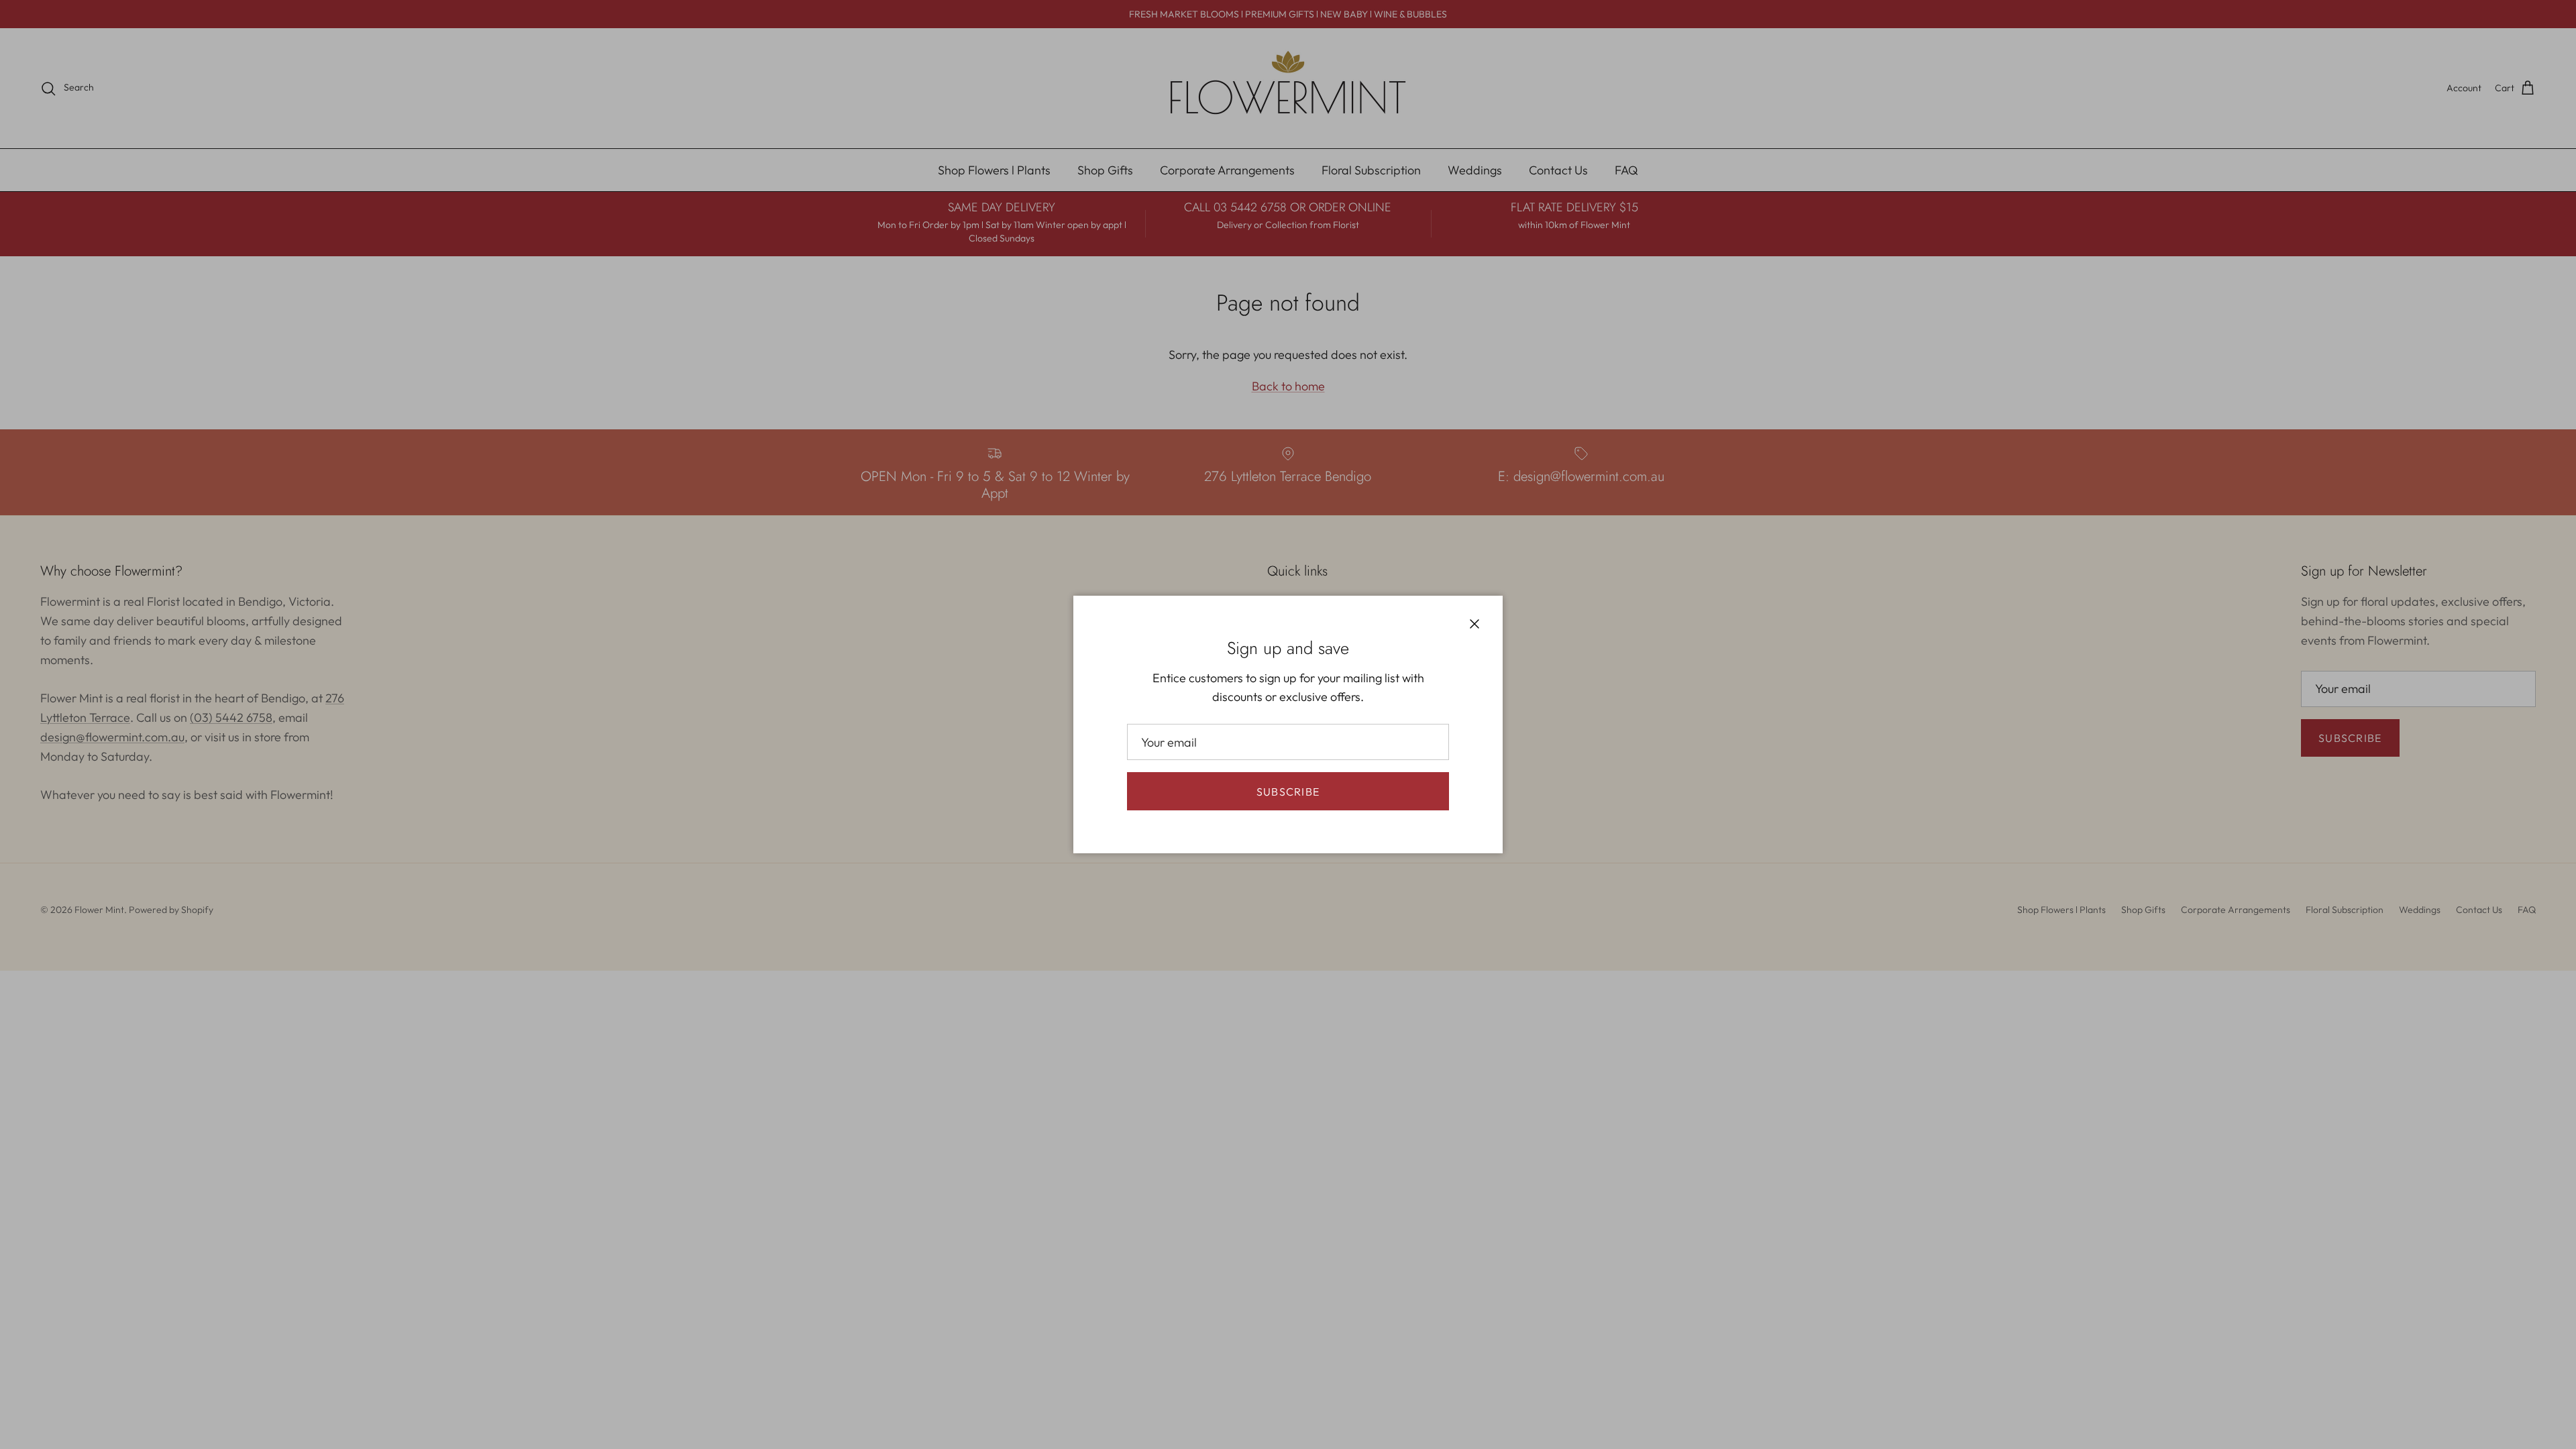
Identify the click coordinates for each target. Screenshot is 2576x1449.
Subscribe (1288, 792)
